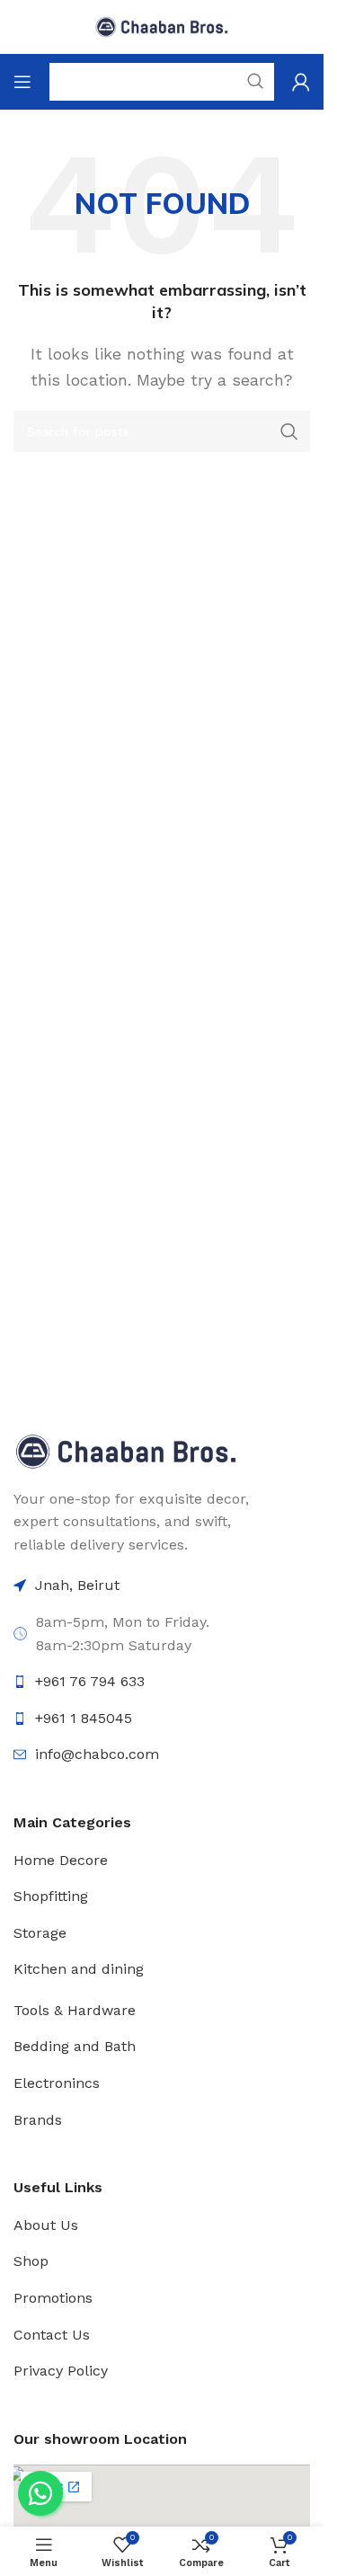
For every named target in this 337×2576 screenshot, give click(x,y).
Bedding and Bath (75, 2046)
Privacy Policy (61, 2371)
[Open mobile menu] (22, 82)
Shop (31, 2261)
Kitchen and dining (79, 1969)
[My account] (301, 82)
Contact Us (52, 2335)
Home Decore (61, 1860)
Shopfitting (51, 1896)
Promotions (53, 2298)
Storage (40, 1933)
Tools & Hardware (75, 2010)
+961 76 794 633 (90, 1681)
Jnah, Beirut (77, 1585)
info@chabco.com (97, 1754)
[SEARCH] (289, 431)
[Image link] (126, 1450)
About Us (46, 2225)
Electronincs (57, 2083)
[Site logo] (162, 26)
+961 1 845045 (84, 1718)
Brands (38, 2120)
